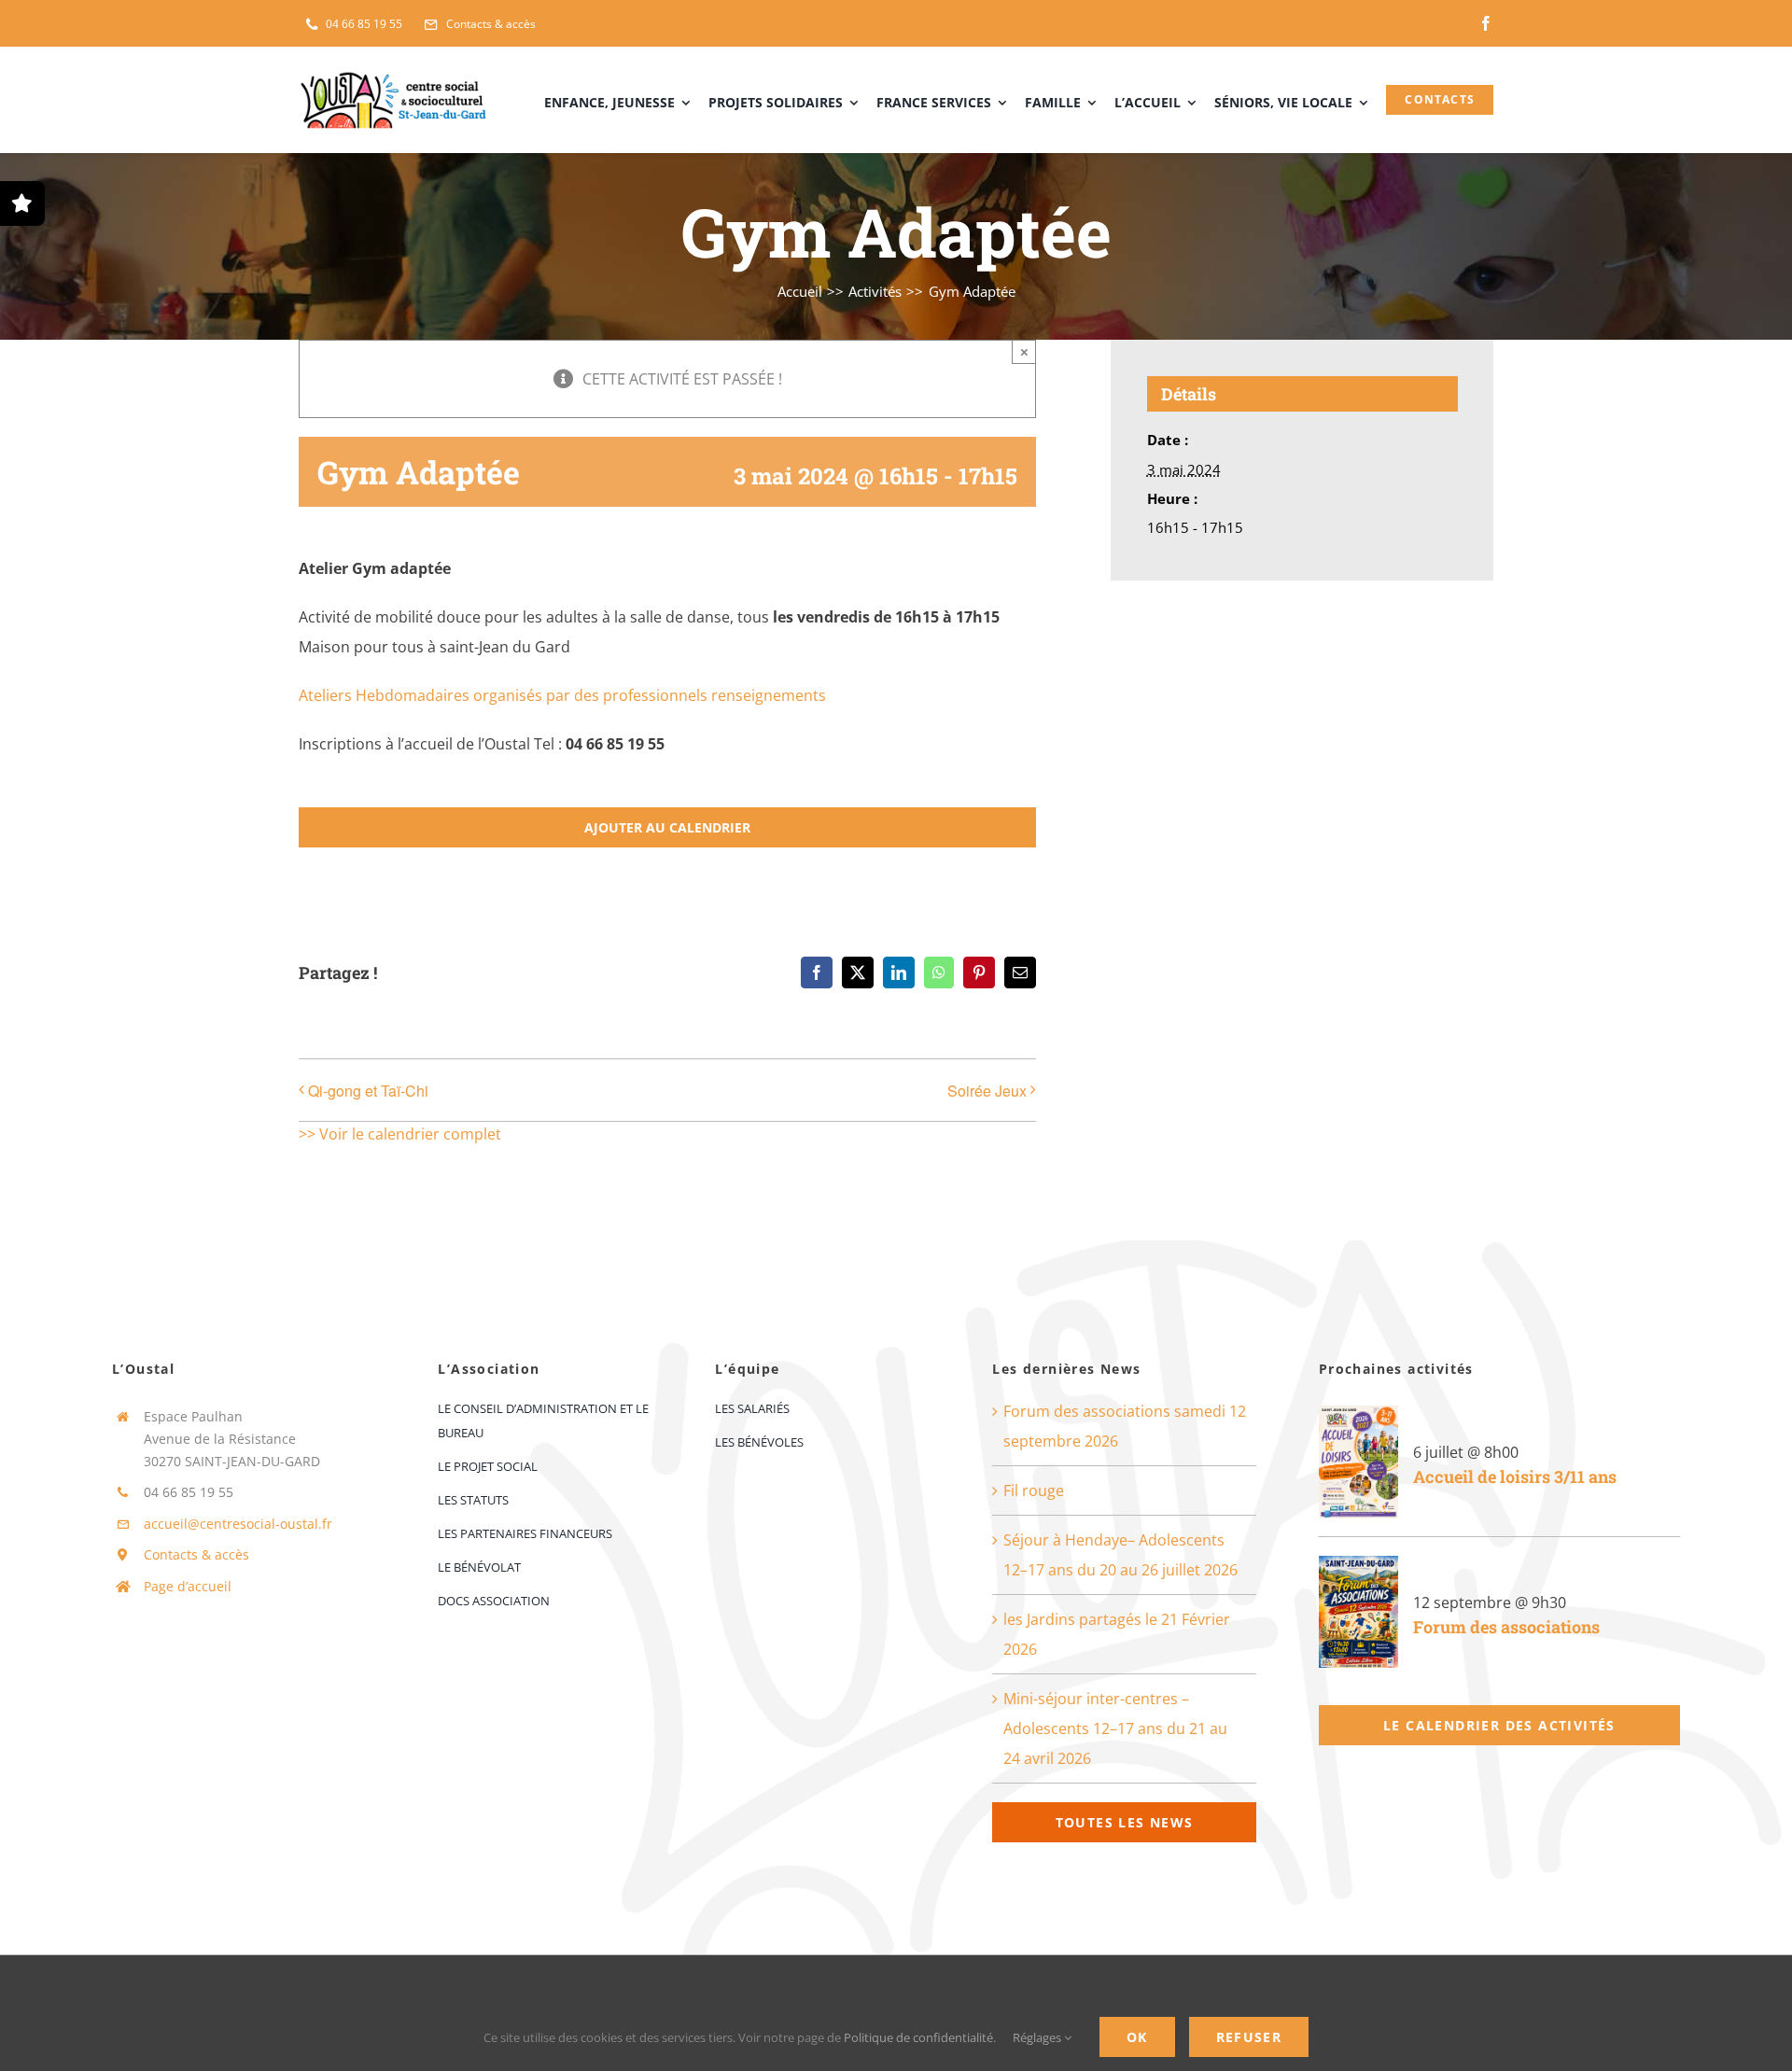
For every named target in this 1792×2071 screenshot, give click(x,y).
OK (1137, 2037)
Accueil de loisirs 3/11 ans (1515, 1476)
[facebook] (1486, 23)
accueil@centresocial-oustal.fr (238, 1524)
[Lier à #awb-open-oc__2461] (22, 203)
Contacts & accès (196, 1554)
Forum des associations (1506, 1627)
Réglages (1038, 2037)
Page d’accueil (188, 1586)
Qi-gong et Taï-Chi (368, 1091)
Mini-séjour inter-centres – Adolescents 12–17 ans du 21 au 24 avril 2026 (1115, 1728)
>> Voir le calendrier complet (400, 1134)
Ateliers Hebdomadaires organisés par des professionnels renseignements (562, 695)
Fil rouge (1034, 1490)
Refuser (1249, 2037)
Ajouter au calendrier (667, 827)
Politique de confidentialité (918, 2037)
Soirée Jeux (987, 1091)
